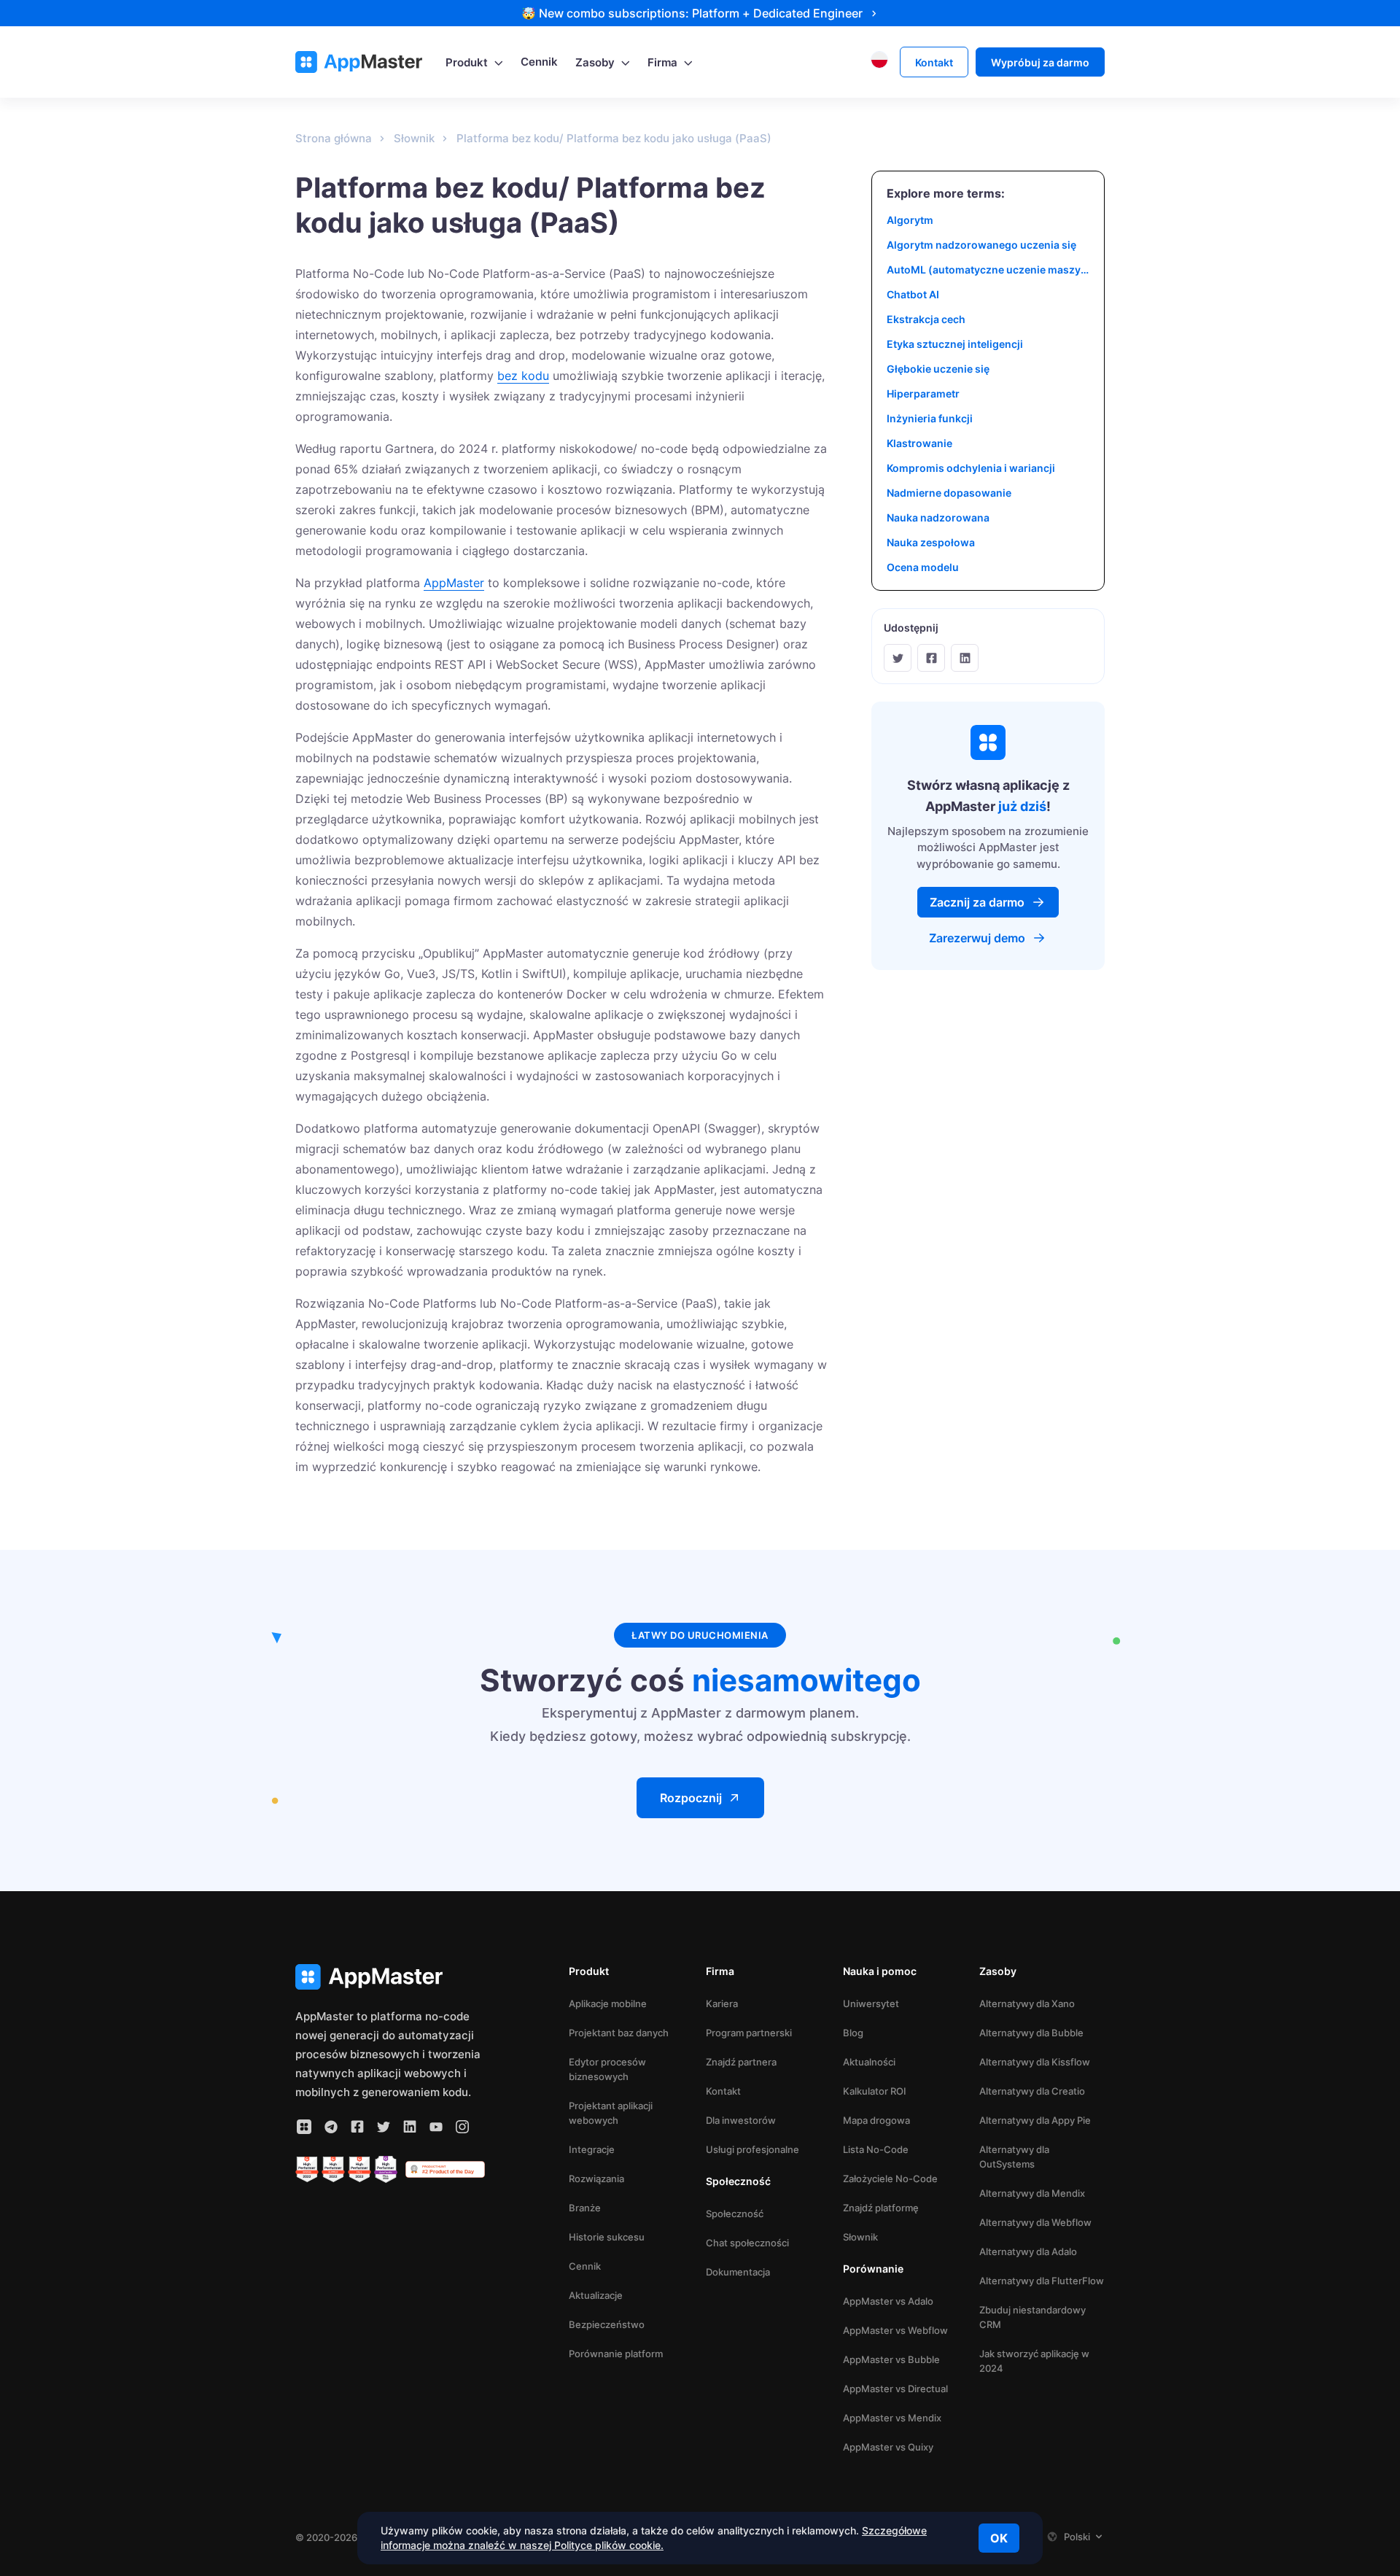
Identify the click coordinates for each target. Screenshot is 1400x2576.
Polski (1077, 2537)
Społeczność (735, 2214)
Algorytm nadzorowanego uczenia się (981, 245)
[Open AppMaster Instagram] (462, 2127)
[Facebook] (931, 658)
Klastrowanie (919, 443)
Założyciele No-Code (890, 2179)
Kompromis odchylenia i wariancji (971, 468)
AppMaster (454, 583)
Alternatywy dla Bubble (1031, 2033)
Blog (853, 2033)
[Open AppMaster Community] (304, 2127)
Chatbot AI (913, 294)
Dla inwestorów (741, 2120)
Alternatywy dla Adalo (1028, 2251)
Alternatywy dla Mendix (1032, 2193)
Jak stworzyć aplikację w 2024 (1034, 2361)
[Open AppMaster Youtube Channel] (436, 2127)
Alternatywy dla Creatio (1032, 2091)
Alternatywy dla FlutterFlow (1042, 2281)
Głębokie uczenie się (938, 369)
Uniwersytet (871, 2003)
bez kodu (523, 376)
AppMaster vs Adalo (888, 2301)
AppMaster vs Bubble (891, 2359)
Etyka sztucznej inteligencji (955, 344)
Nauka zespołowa (931, 542)
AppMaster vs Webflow (895, 2330)
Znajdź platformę (881, 2208)
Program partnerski (749, 2033)
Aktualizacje (596, 2295)
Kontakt (723, 2091)
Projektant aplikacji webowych (611, 2113)
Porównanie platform (616, 2354)
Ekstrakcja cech (926, 319)
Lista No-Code (876, 2149)
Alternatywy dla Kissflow (1035, 2062)
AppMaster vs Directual (895, 2389)
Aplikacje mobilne (608, 2003)
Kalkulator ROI (875, 2091)
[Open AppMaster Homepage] (390, 1977)
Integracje (592, 2149)
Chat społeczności (747, 2243)
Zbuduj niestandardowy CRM (1032, 2317)
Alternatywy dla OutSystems (1014, 2157)
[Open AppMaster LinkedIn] (410, 2127)
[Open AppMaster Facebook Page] (357, 2127)
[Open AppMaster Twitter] (384, 2127)
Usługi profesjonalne (752, 2149)
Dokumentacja (738, 2272)
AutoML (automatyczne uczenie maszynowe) (988, 269)
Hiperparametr (923, 393)
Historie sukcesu (607, 2237)
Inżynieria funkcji (930, 418)
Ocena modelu (923, 567)
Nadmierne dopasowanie (949, 493)
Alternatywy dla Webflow (1035, 2222)
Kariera (722, 2003)
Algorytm (910, 220)
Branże (585, 2208)
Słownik (860, 2237)
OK (999, 2538)
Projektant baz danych (619, 2033)
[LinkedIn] (965, 658)
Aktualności (869, 2062)
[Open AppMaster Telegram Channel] (331, 2127)
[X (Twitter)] (898, 658)
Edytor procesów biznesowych (607, 2069)
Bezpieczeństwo (607, 2324)
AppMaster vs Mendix (892, 2418)
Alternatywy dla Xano (1027, 2003)
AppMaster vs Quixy (888, 2447)
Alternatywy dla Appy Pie (1035, 2120)
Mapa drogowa (876, 2120)
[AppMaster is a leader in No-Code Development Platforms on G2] (307, 2170)
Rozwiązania (596, 2179)
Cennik (585, 2266)
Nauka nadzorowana (938, 517)
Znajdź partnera (741, 2062)
